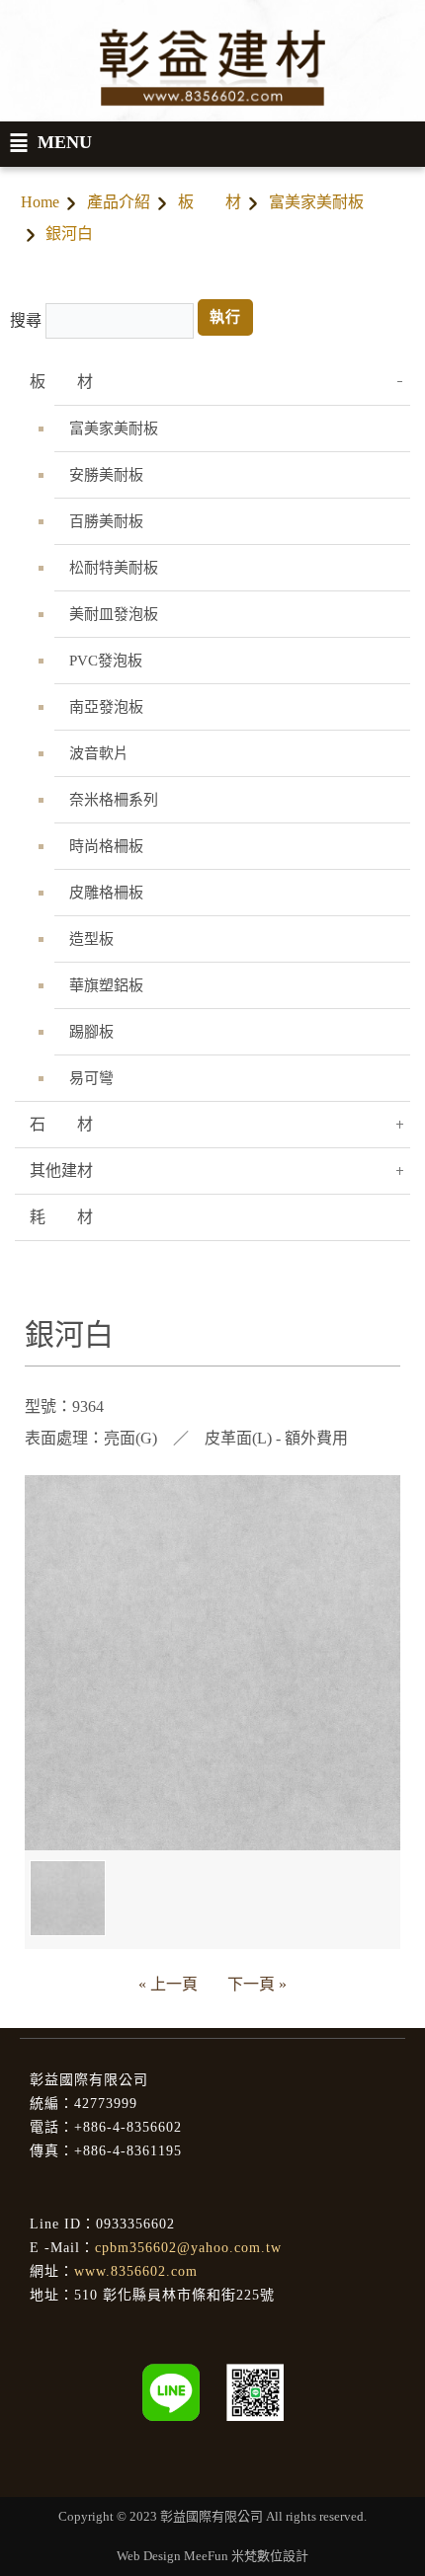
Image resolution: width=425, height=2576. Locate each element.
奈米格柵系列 (114, 800)
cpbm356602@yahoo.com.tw (188, 2248)
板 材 (210, 202)
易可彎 (91, 1078)
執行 (225, 317)
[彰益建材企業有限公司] (255, 2391)
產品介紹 (119, 202)
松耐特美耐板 (114, 568)
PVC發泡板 (106, 661)
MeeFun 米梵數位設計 (246, 2556)
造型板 (91, 939)
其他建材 (61, 1171)
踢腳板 (91, 1032)
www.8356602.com (136, 2271)
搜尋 (26, 320)
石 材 (61, 1124)
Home (40, 202)
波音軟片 (99, 753)
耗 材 (61, 1217)
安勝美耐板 (106, 475)
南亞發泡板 (106, 707)
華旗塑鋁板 (106, 985)
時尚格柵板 (106, 846)
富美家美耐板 (316, 202)
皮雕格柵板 (106, 893)
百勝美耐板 (106, 521)
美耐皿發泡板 (114, 614)
